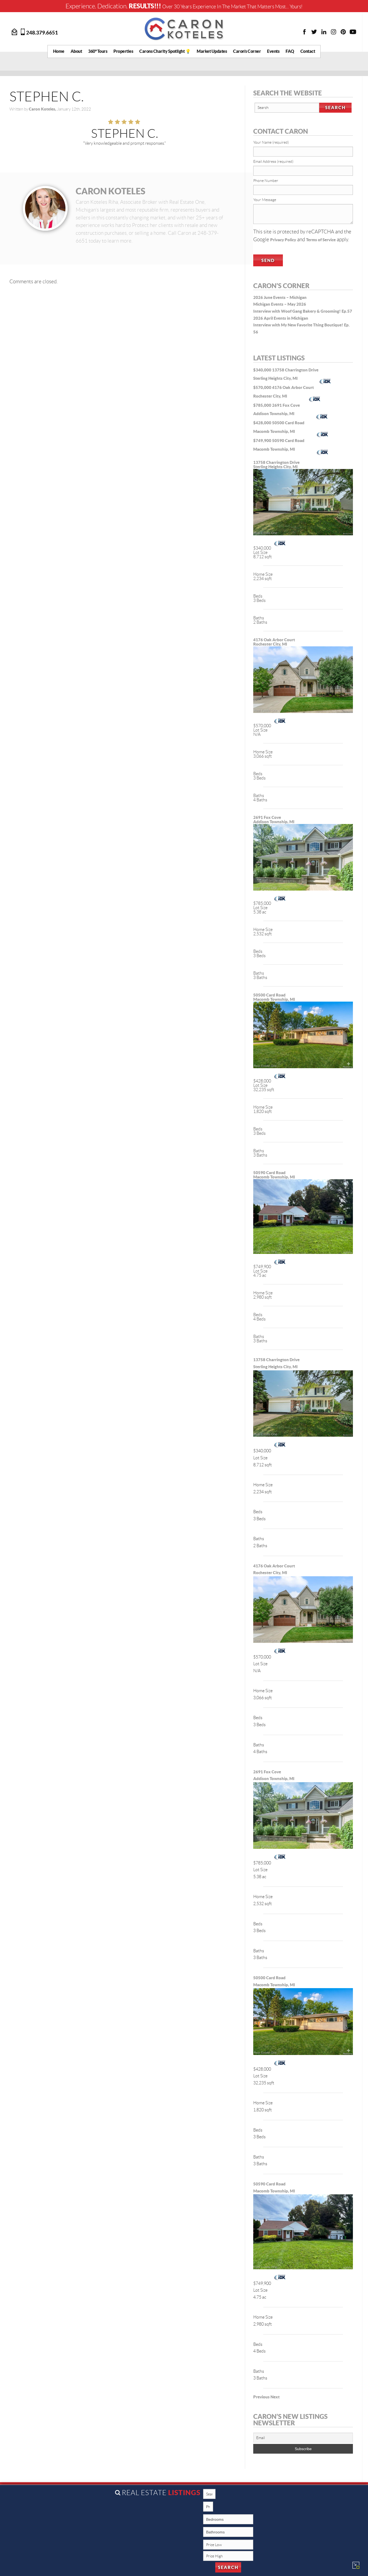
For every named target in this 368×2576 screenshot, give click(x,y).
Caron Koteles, (43, 109)
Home (59, 51)
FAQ (290, 51)
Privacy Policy (283, 240)
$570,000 (263, 387)
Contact (308, 51)
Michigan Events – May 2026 (280, 304)
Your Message (265, 200)
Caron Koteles (110, 191)
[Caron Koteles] (184, 29)
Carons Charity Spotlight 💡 (165, 51)
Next (275, 2397)
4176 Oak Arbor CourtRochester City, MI (274, 642)
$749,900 (263, 441)
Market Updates (212, 51)
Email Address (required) (273, 161)
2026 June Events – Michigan (280, 297)
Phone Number (266, 181)
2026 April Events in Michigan (281, 318)
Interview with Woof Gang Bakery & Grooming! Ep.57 (303, 311)
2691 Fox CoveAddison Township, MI (274, 820)
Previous (261, 2397)
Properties (123, 51)
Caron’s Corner (247, 51)
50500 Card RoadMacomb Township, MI (274, 997)
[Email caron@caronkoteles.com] (15, 31)
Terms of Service (321, 240)
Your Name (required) (271, 142)
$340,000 (263, 370)
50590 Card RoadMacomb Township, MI (274, 1175)
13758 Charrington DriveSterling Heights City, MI (276, 465)
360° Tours (98, 51)
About (76, 51)
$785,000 (263, 405)
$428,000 (263, 423)
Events (273, 51)
